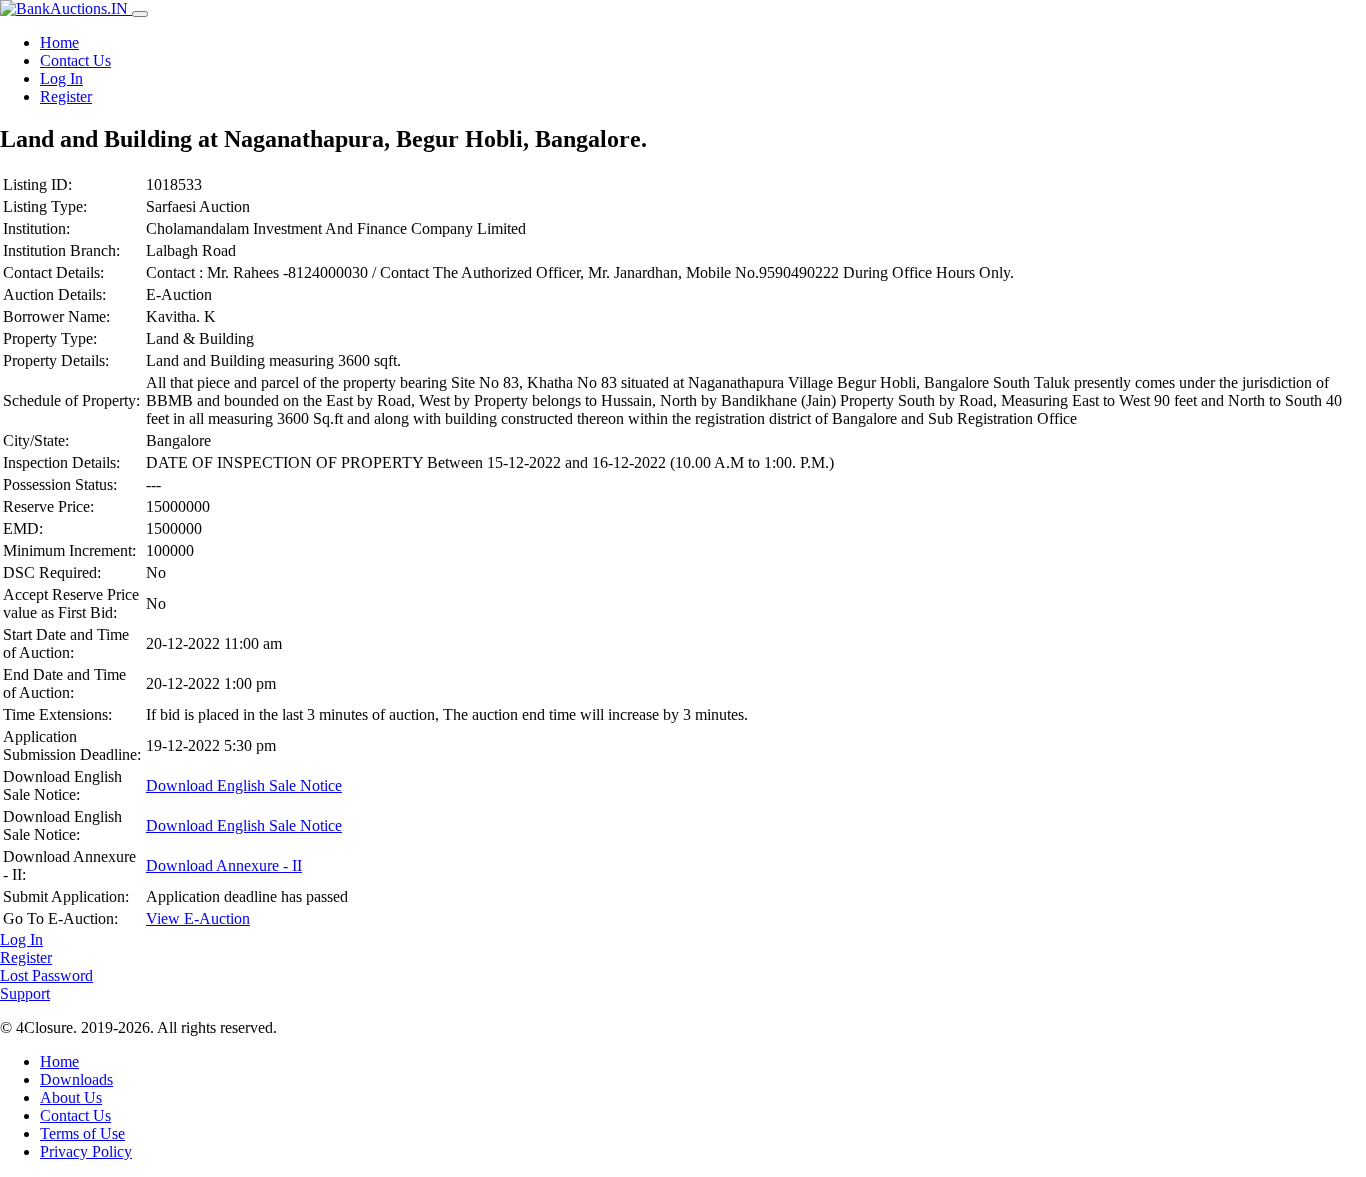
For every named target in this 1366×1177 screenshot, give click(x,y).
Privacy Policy (86, 1151)
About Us (71, 1097)
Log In (61, 78)
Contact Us (75, 60)
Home (59, 42)
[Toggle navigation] (140, 14)
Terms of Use (82, 1133)
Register (66, 96)
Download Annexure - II (224, 865)
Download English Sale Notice (244, 785)
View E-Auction (198, 918)
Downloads (76, 1079)
